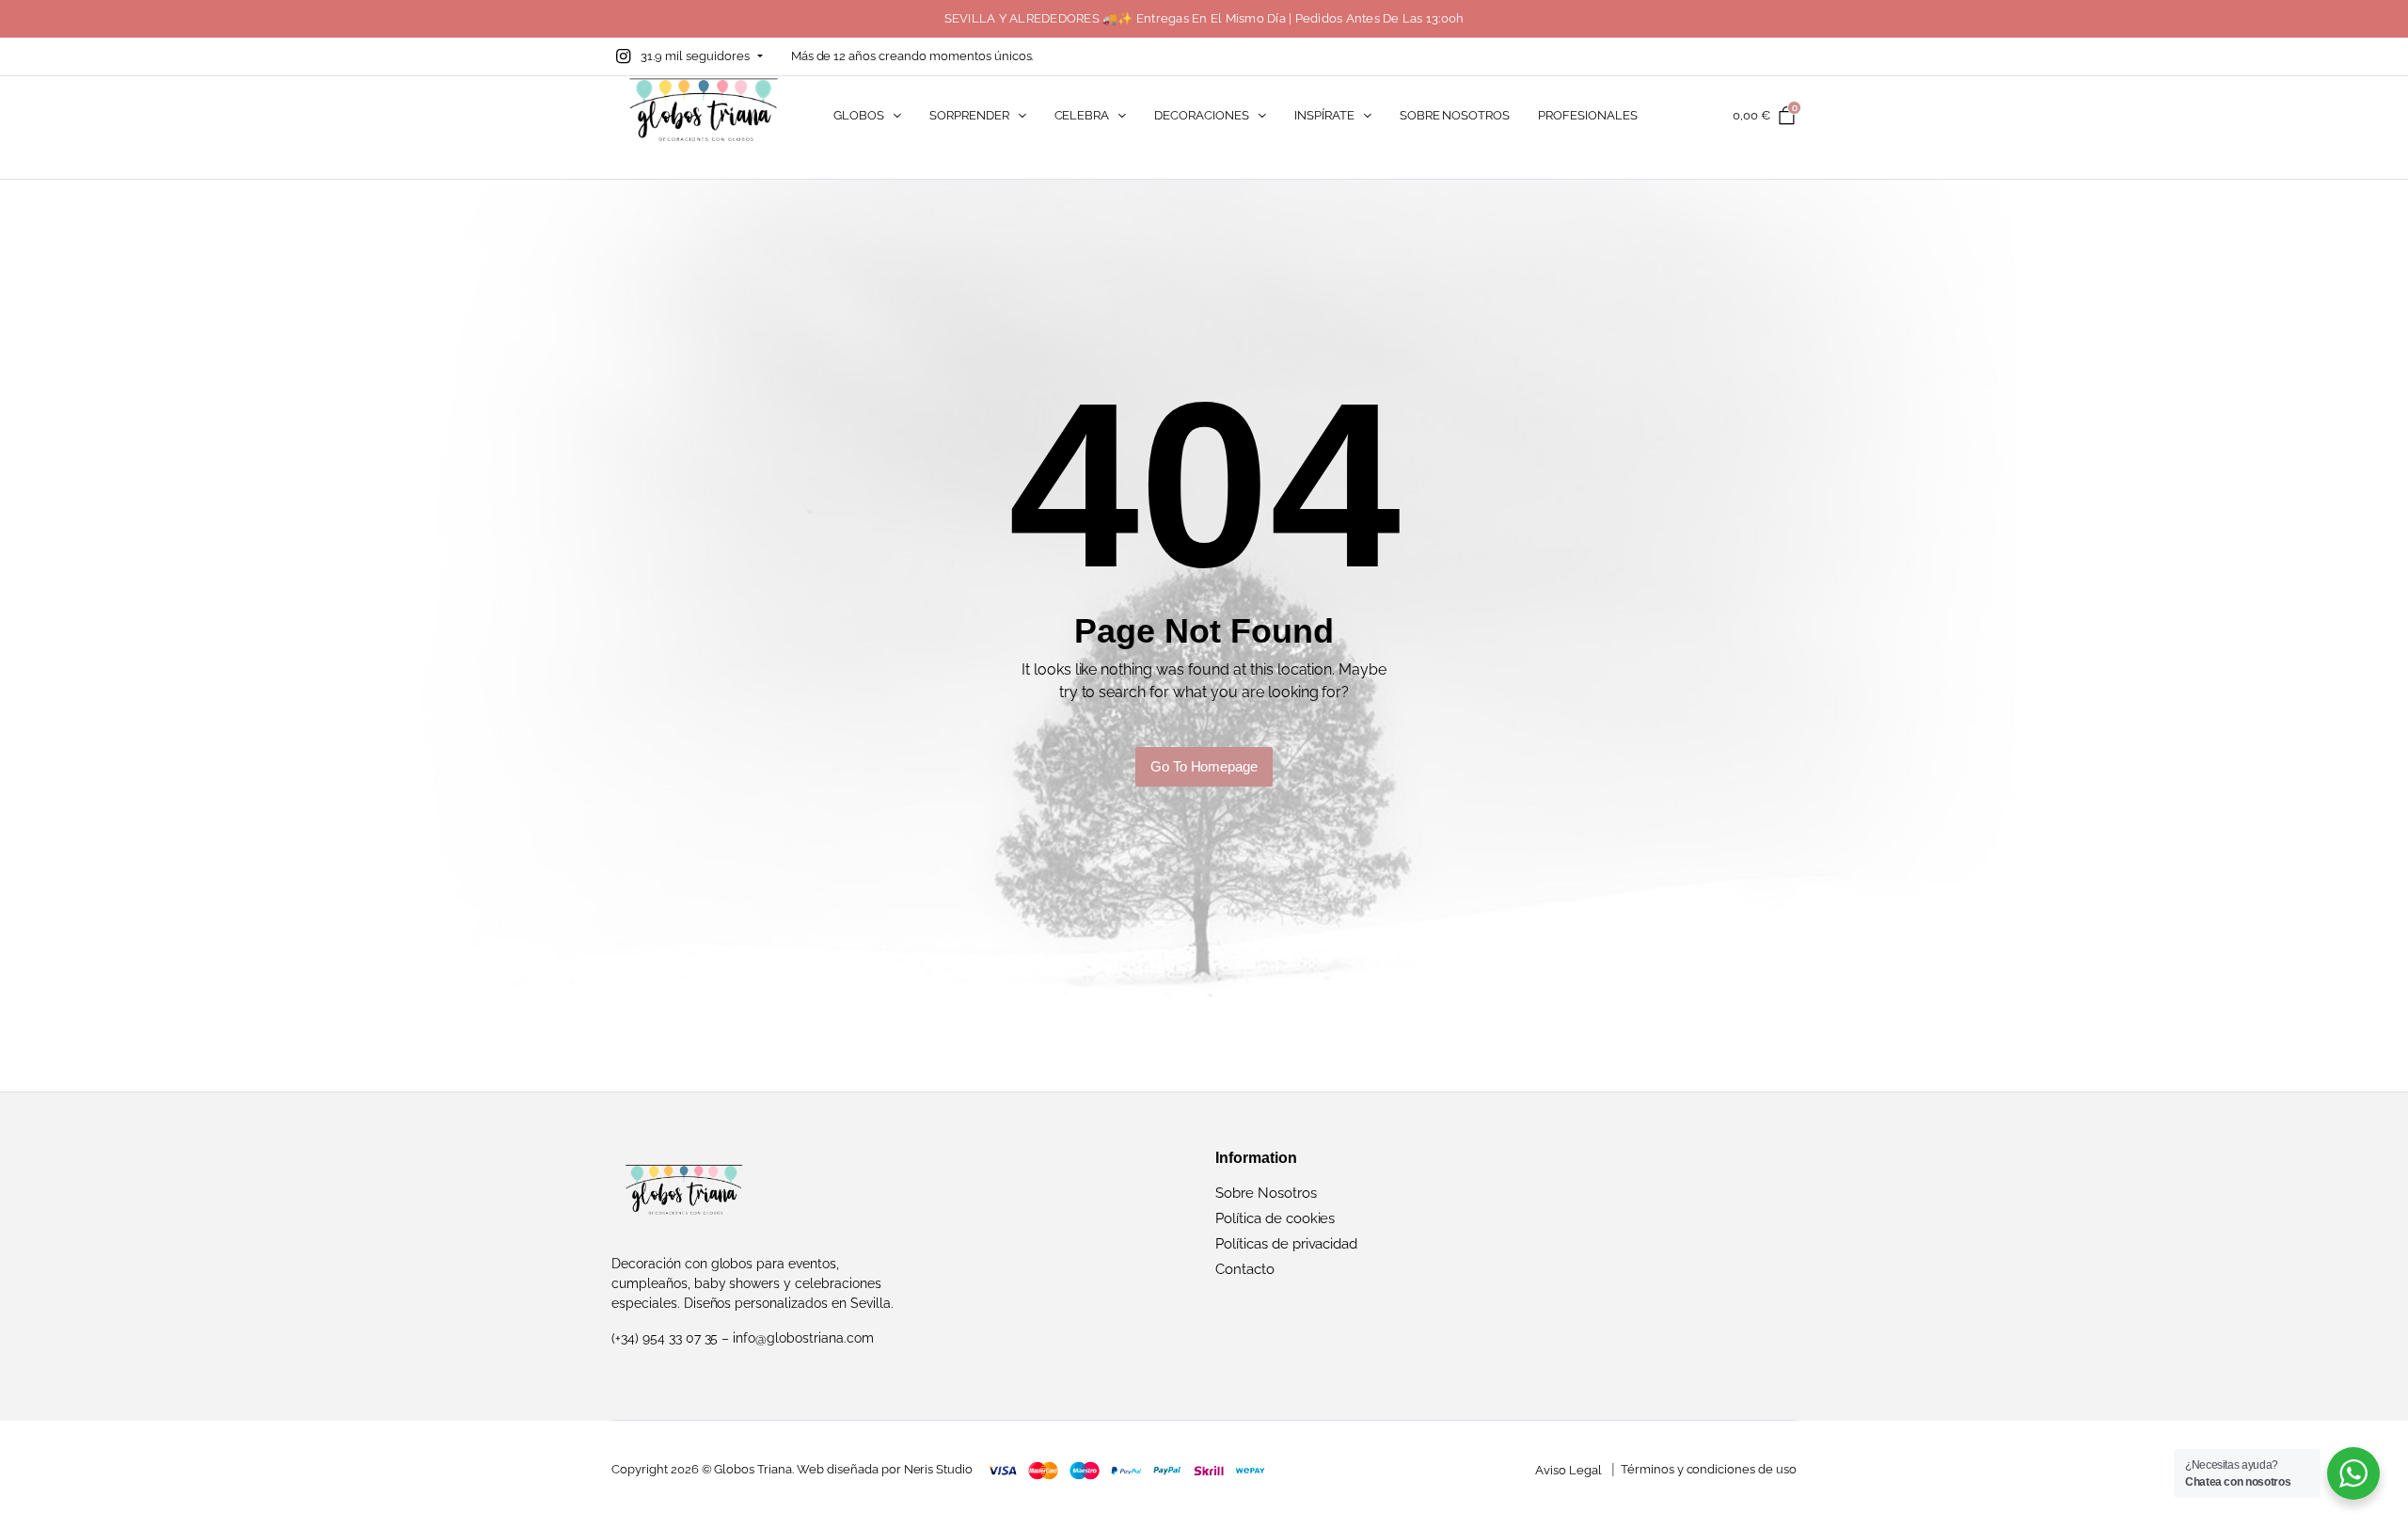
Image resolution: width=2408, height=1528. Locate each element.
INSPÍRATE (1324, 115)
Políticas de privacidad (1286, 1244)
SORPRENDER (969, 115)
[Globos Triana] (704, 115)
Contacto (1245, 1269)
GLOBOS (859, 115)
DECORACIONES (1202, 115)
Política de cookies (1275, 1218)
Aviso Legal (1568, 1470)
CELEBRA (1082, 115)
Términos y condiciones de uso (1709, 1469)
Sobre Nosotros (1266, 1193)
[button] (687, 56)
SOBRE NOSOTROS (1455, 115)
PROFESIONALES (1588, 115)
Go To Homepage (1204, 766)
